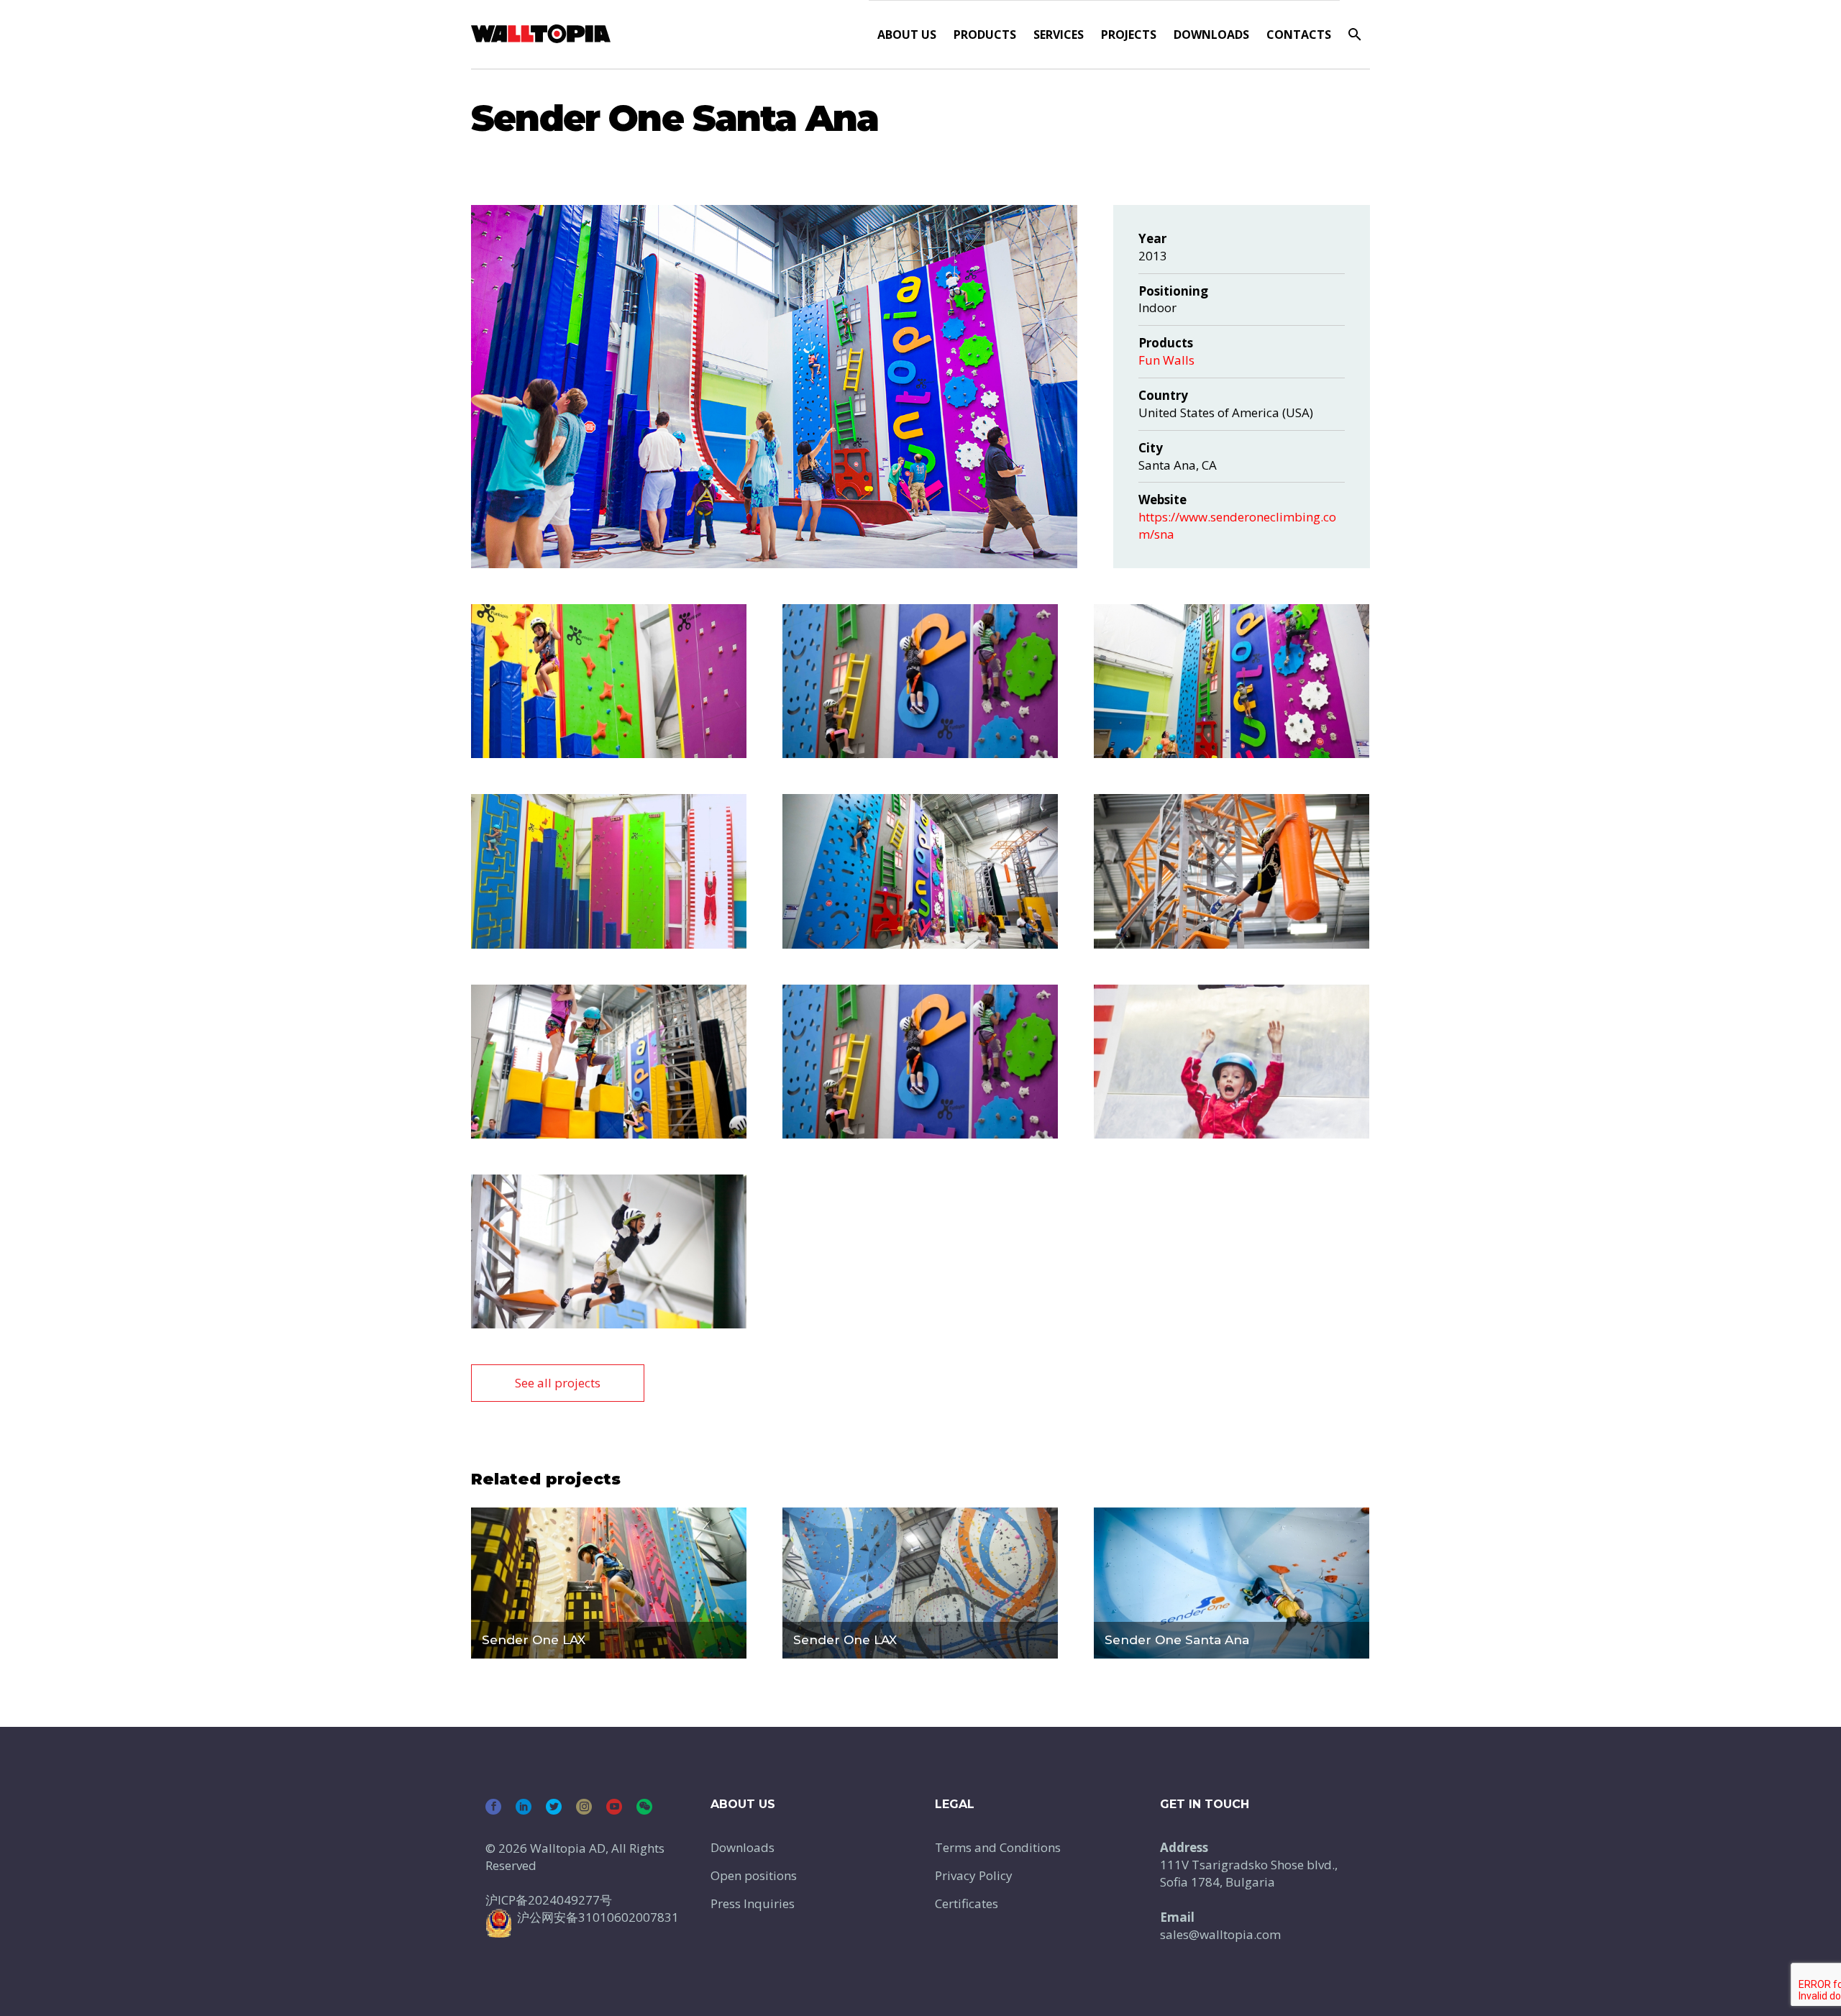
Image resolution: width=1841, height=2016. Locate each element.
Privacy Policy (974, 1875)
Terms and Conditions (998, 1847)
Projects (1129, 35)
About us (907, 35)
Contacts (1299, 35)
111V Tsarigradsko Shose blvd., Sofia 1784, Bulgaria (1249, 1873)
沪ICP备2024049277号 (549, 1900)
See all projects (558, 1383)
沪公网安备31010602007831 (598, 1917)
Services (1059, 35)
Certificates (967, 1903)
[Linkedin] (524, 1807)
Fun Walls (1166, 360)
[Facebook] (493, 1807)
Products (985, 35)
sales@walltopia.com (1220, 1934)
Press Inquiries (753, 1903)
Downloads (1211, 35)
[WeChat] (644, 1807)
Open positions (754, 1875)
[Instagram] (584, 1807)
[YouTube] (614, 1807)
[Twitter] (554, 1807)
